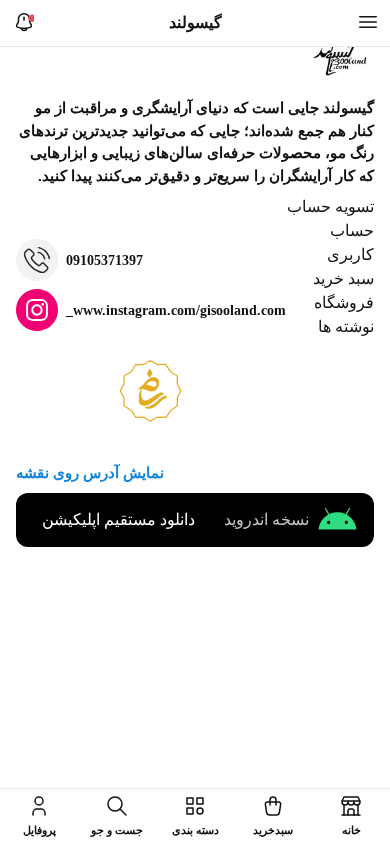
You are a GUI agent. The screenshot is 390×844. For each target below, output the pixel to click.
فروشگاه (344, 302)
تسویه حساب (330, 206)
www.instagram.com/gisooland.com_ (176, 310)
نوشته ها (346, 326)
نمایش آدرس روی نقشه (90, 473)
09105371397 (104, 260)
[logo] (342, 57)
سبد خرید (343, 278)
